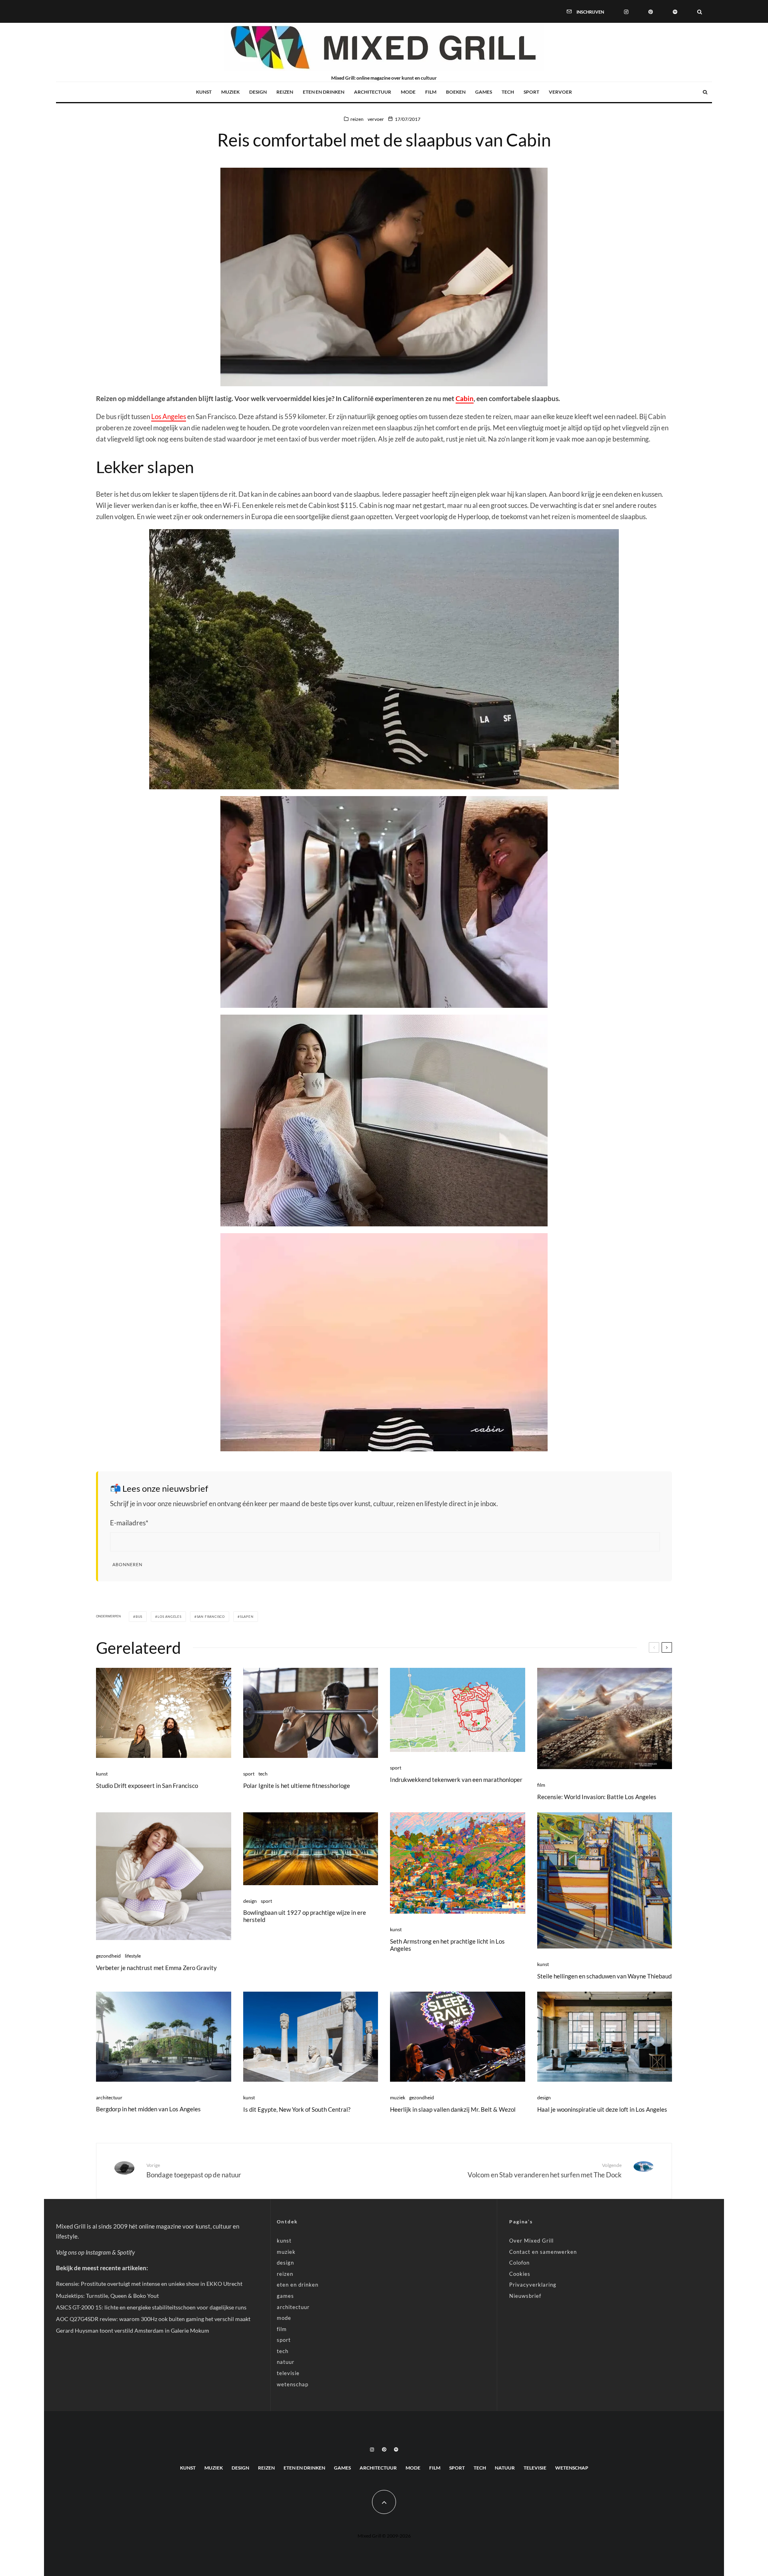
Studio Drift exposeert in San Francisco (147, 1786)
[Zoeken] (700, 11)
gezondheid (108, 1956)
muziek (230, 92)
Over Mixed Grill (531, 2241)
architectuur (373, 92)
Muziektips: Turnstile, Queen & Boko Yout (107, 2296)
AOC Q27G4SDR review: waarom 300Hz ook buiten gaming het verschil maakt (153, 2319)
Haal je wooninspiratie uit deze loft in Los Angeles (602, 2109)
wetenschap (293, 2384)
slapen (247, 1617)
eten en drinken (324, 92)
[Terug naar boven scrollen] (384, 2502)
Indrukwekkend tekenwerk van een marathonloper (456, 1780)
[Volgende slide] (667, 1647)
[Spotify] (675, 11)
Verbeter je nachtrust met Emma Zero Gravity (156, 1968)
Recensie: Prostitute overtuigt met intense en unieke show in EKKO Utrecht (149, 2284)
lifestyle (133, 1956)
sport (531, 92)
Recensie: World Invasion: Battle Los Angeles (597, 1797)
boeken (456, 92)
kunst (204, 92)
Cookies (520, 2274)
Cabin (465, 398)
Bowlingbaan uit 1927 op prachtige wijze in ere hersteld (305, 1916)
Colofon (519, 2263)
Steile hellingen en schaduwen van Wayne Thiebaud (604, 1976)
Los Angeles (169, 416)
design (258, 92)
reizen (285, 92)
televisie (288, 2373)
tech (508, 92)
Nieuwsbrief (525, 2296)
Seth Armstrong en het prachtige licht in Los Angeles (447, 1945)
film (431, 92)
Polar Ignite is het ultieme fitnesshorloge (297, 1786)
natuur (286, 2362)
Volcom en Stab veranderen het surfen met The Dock (545, 2171)
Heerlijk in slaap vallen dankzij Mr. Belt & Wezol (453, 2109)
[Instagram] (626, 11)
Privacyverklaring (533, 2285)
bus (139, 1617)
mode (408, 92)
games (484, 92)
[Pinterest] (651, 11)
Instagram (98, 2252)
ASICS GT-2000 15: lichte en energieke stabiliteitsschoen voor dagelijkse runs (151, 2307)
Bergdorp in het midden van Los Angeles (148, 2109)
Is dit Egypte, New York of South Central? (297, 2109)
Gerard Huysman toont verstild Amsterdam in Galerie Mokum (133, 2330)
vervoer (560, 92)
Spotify (126, 2252)
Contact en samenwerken (543, 2252)
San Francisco (211, 1617)
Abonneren (127, 1564)
